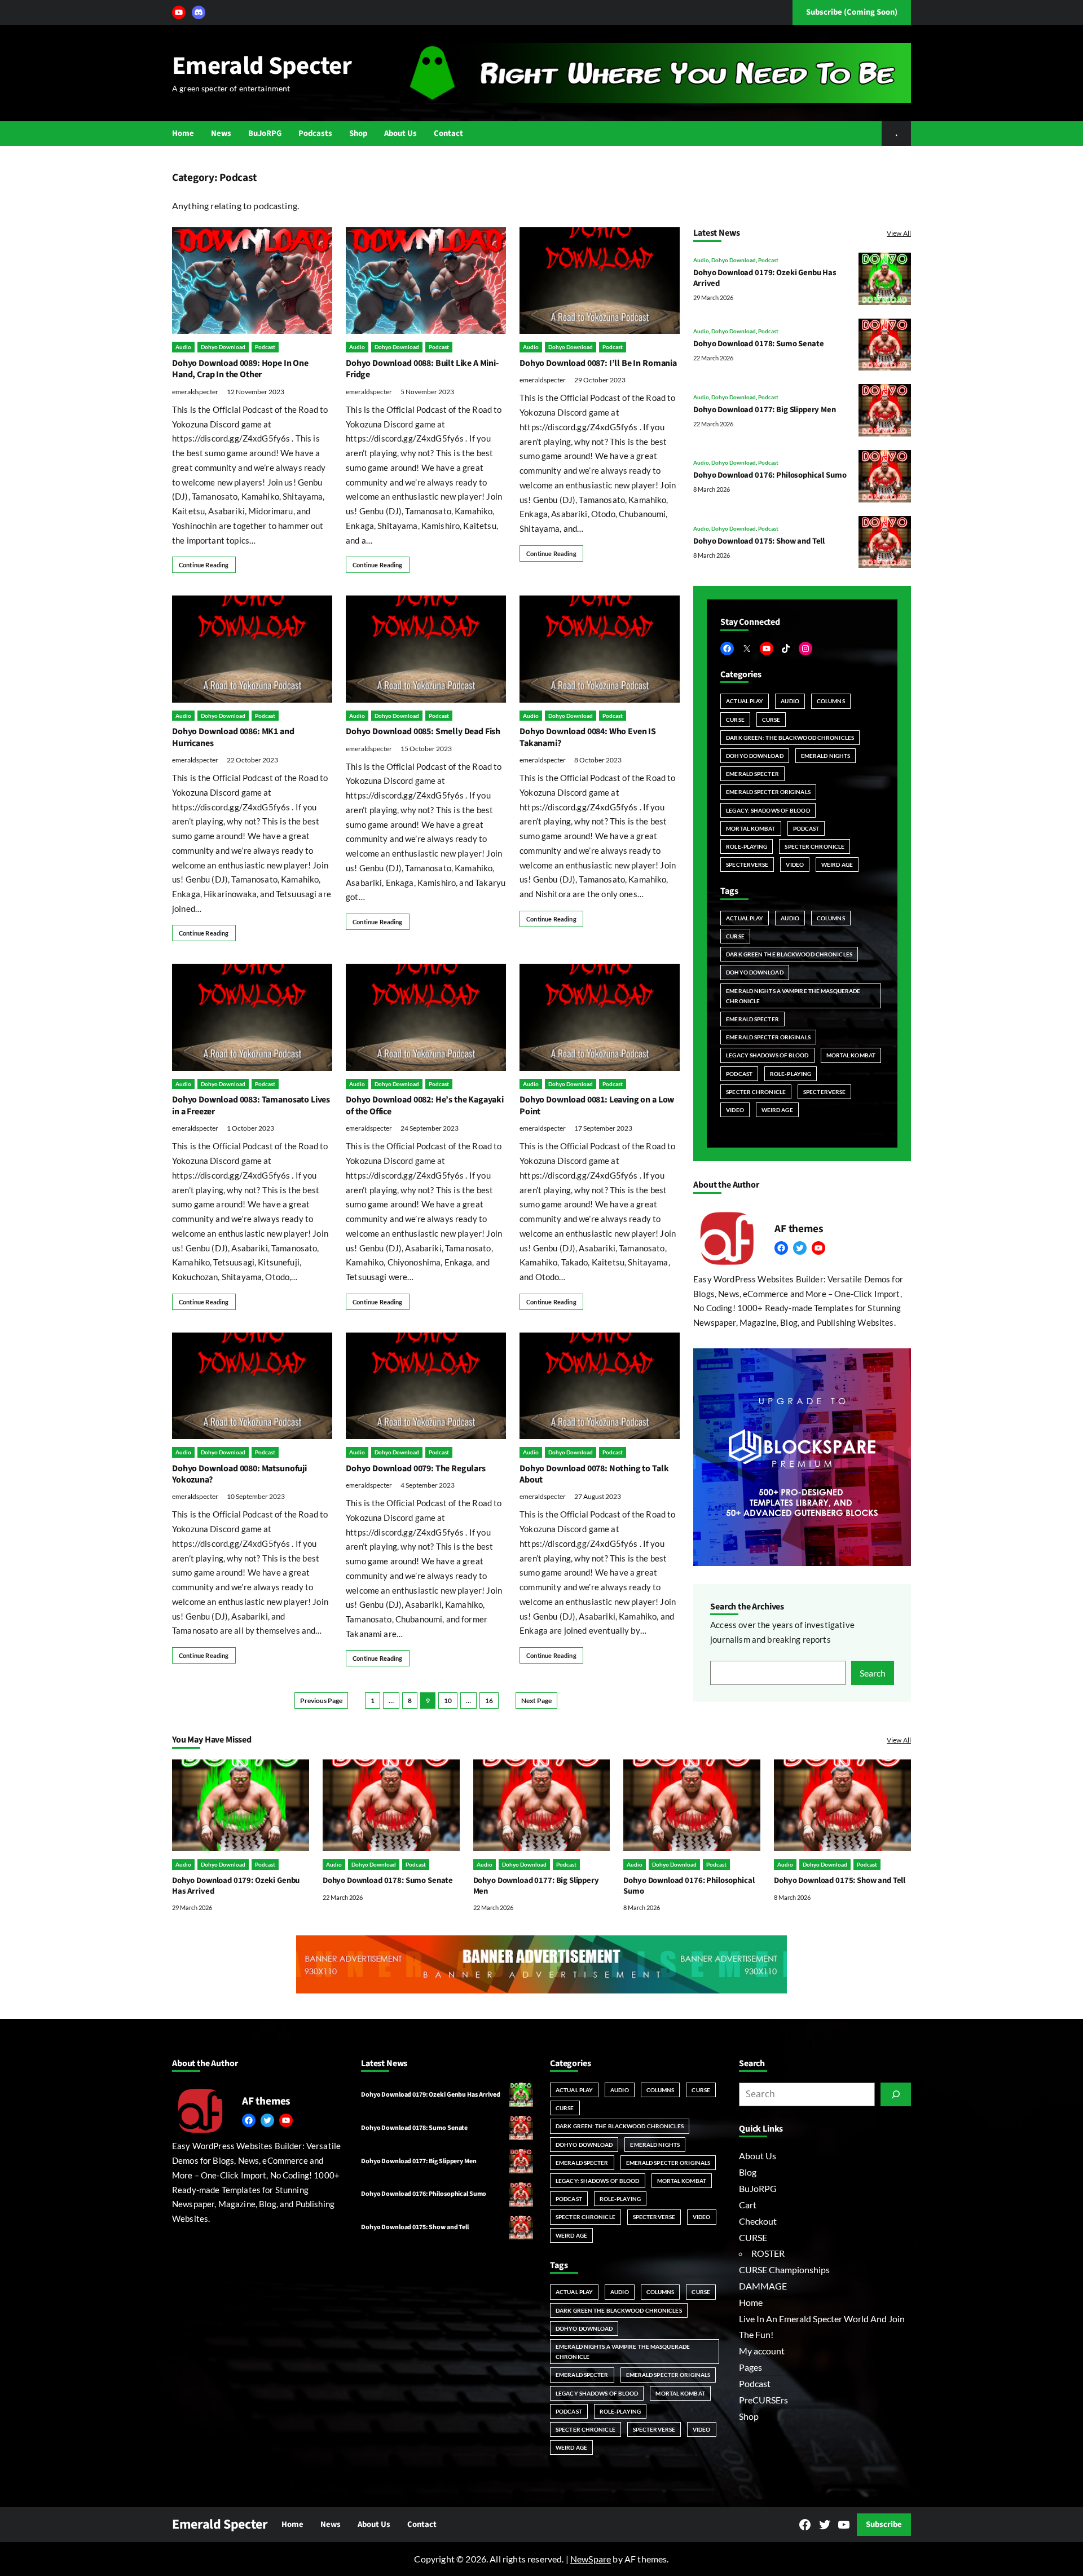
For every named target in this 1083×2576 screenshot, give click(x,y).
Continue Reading (204, 565)
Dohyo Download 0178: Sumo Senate (758, 344)
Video (795, 864)
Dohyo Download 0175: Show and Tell (759, 541)
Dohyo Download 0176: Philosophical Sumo (770, 476)
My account (762, 2351)
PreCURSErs (763, 2400)
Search (873, 1673)
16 (489, 1701)
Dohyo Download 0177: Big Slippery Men (765, 410)
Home (751, 2302)
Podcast (265, 347)
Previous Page (321, 1701)
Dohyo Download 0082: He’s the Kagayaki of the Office (425, 1105)
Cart (748, 2205)
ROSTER (768, 2253)
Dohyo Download (223, 347)
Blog (748, 2172)
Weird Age (837, 864)
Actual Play (745, 701)
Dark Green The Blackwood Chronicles (789, 954)
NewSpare (591, 2559)
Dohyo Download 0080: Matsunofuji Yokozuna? (239, 1474)
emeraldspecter (195, 392)
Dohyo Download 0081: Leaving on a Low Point (597, 1105)
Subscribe (884, 2524)
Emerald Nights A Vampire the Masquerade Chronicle (793, 996)
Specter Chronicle (815, 846)
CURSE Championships (784, 2270)
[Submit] (896, 2094)
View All (899, 233)
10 (448, 1701)
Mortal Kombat (750, 828)
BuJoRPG (758, 2188)
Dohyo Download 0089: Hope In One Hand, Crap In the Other (240, 369)
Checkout (758, 2221)
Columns (831, 701)
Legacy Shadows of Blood (767, 1056)
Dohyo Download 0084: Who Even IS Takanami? (588, 737)
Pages (750, 2367)
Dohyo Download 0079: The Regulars (416, 1468)
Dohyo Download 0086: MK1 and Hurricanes (233, 737)
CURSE (735, 720)
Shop (749, 2416)
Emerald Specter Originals (768, 792)
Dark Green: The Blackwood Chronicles (790, 738)
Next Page (536, 1701)
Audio (183, 347)
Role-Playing (747, 846)
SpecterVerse (747, 864)
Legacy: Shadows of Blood (768, 810)
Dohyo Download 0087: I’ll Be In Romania (598, 363)
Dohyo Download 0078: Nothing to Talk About (594, 1474)
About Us (758, 2156)
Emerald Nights (826, 756)
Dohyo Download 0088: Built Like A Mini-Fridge (422, 369)
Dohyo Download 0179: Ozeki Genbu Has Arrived (765, 278)
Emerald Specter (262, 66)
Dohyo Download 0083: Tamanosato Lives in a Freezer (251, 1105)
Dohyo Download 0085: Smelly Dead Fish (423, 731)
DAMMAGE (763, 2286)
